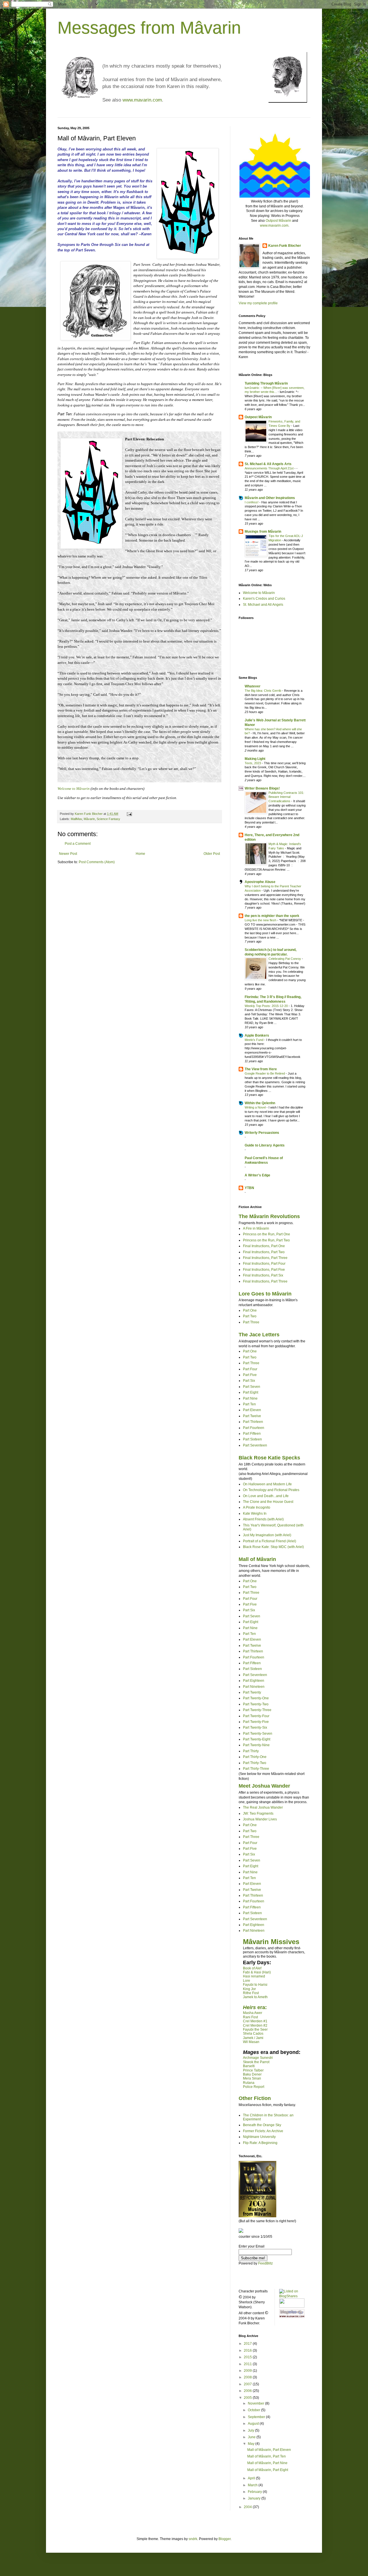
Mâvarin (89, 819)
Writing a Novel (256, 1107)
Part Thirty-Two (255, 1763)
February (255, 2492)
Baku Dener (252, 2074)
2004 (248, 2507)
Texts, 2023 (253, 763)
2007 (248, 2384)
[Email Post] (129, 814)
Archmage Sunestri (258, 2058)
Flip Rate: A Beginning (260, 2143)
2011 (248, 2364)
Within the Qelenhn (260, 1103)
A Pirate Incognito (257, 1507)
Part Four (250, 1369)
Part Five (250, 1375)
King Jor (249, 1989)
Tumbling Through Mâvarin (266, 383)
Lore (247, 1981)
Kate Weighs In (255, 1514)
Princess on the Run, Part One (267, 1234)
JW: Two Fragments (258, 1813)
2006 (248, 2391)
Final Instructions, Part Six (263, 1275)
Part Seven (252, 1387)
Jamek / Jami (253, 2038)
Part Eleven (252, 1410)
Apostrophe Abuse (260, 882)
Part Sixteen (252, 1439)
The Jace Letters (259, 1335)
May (252, 2444)
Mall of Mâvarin (257, 1559)
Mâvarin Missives (271, 1942)
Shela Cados (253, 2034)
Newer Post (68, 854)
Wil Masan (251, 2042)
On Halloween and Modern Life (267, 1484)
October (254, 2410)
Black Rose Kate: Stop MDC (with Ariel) (273, 1547)
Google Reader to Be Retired (265, 1073)
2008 (248, 2377)
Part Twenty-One (256, 1698)
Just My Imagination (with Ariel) (267, 1535)
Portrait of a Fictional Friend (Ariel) (270, 1541)
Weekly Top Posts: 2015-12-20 (267, 1006)
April (252, 2478)
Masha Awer (253, 2013)
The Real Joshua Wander (263, 1807)
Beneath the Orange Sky (262, 2125)
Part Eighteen (254, 1681)
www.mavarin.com (142, 100)
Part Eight (251, 1392)
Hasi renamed (254, 1976)
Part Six (249, 1381)
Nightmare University (259, 2137)
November (256, 2403)
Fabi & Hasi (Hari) (257, 1972)
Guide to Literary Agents (265, 1145)
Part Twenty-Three (257, 1710)
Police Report (254, 2087)
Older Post (212, 854)
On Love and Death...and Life (266, 1496)
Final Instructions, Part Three (265, 1258)
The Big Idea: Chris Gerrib (263, 691)
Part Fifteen (252, 1434)
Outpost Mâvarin (278, 221)
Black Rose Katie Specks (269, 1458)
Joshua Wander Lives (260, 1819)
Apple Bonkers (257, 1035)
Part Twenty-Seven (258, 1734)
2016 (248, 2350)
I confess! (252, 502)
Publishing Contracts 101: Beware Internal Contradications (286, 797)
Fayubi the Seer (255, 2030)
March (253, 2485)
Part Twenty (252, 1692)
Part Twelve (252, 1416)
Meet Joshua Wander (264, 1786)
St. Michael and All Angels (263, 605)
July (251, 2430)
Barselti (249, 2066)
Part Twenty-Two (256, 1704)
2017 (248, 2344)
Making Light (255, 759)
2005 (248, 2398)
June (252, 2437)
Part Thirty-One (255, 1757)
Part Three (251, 1322)
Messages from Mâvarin (149, 28)
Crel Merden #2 (255, 2025)
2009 (248, 2371)
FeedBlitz (266, 2263)
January (255, 2498)
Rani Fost (250, 2017)
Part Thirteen (253, 1422)
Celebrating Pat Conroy (285, 959)
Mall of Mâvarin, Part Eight (268, 2470)
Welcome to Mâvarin (259, 593)
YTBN (249, 1188)
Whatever (253, 686)
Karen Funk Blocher (285, 246)
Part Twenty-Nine (256, 1745)
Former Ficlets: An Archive (263, 2131)
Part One (250, 1310)
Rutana (249, 2083)
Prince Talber (253, 2070)
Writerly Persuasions (262, 1133)
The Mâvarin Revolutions (269, 1216)
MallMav (76, 819)
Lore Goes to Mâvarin (265, 1294)
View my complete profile (258, 303)
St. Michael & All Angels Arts (268, 464)
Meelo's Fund (254, 1040)
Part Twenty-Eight (257, 1739)
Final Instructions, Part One (264, 1246)
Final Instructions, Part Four (264, 1264)
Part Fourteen (254, 1428)
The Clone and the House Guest (268, 1502)
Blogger (225, 2539)
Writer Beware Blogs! (262, 788)
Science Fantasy (108, 819)
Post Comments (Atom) (97, 862)
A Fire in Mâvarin (256, 1228)
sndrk (193, 2539)
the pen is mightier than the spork (272, 916)
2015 (248, 2357)
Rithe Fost (251, 1993)
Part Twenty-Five (256, 1722)
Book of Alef (252, 1968)
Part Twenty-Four (256, 1716)
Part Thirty (251, 1751)
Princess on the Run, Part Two (266, 1240)
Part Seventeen (255, 1445)
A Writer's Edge (257, 1175)
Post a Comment (78, 844)
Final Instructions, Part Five (264, 1270)
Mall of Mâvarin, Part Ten (267, 2456)
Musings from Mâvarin (263, 532)
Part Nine (250, 1398)
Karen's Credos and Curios (264, 599)
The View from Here (261, 1069)
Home (140, 854)
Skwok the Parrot (256, 2062)
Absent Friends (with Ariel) (263, 1519)
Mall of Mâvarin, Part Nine (267, 2463)
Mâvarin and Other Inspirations (270, 498)
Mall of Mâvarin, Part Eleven (269, 2450)
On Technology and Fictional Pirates (271, 1490)
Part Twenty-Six (255, 1727)
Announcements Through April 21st (270, 468)
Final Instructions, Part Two (264, 1252)
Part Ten (249, 1404)
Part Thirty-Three (256, 1769)
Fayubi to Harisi (255, 1985)
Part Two (250, 1316)
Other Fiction (255, 2098)
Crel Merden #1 (255, 2021)
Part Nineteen (254, 1687)
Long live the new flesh (261, 920)
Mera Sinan (252, 2078)
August (254, 2424)
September (257, 2417)
